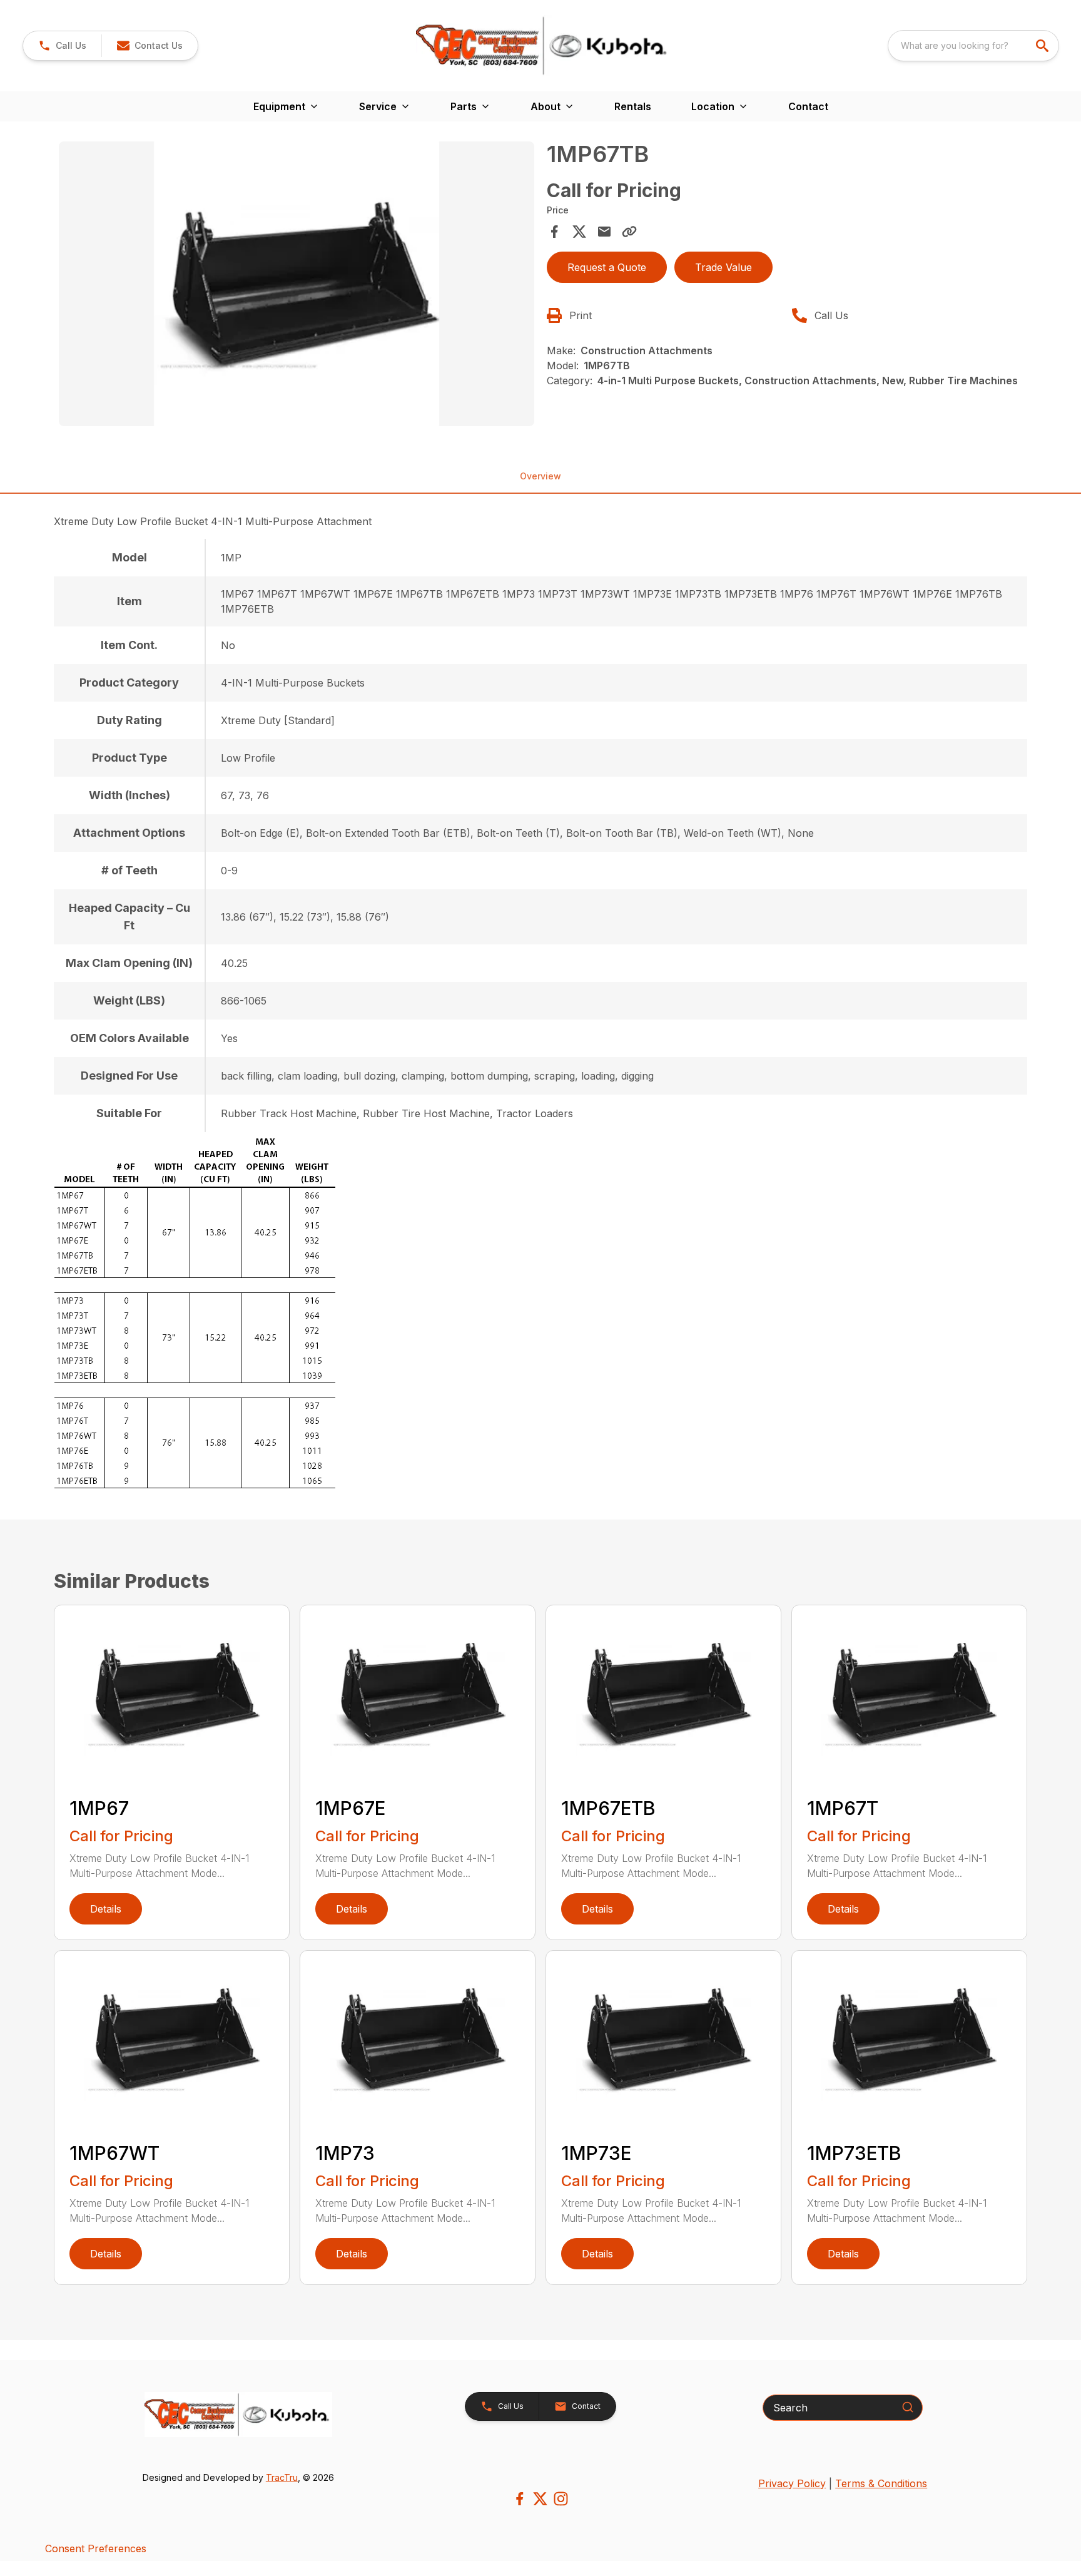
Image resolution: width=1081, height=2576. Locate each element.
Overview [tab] (540, 476)
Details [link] (106, 1909)
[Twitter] (540, 2499)
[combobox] (973, 46)
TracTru (282, 2477)
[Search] (908, 2407)
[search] (1043, 46)
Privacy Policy (792, 2483)
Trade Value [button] (723, 267)
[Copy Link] (629, 232)
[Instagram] (561, 2499)
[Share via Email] (604, 232)
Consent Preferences (96, 2548)
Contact (808, 106)
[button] (62, 46)
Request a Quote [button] (607, 267)
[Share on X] (579, 232)
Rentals (633, 106)
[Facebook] (520, 2499)
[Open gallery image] (297, 284)
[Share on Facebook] (554, 232)
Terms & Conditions (881, 2483)
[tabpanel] (297, 286)
